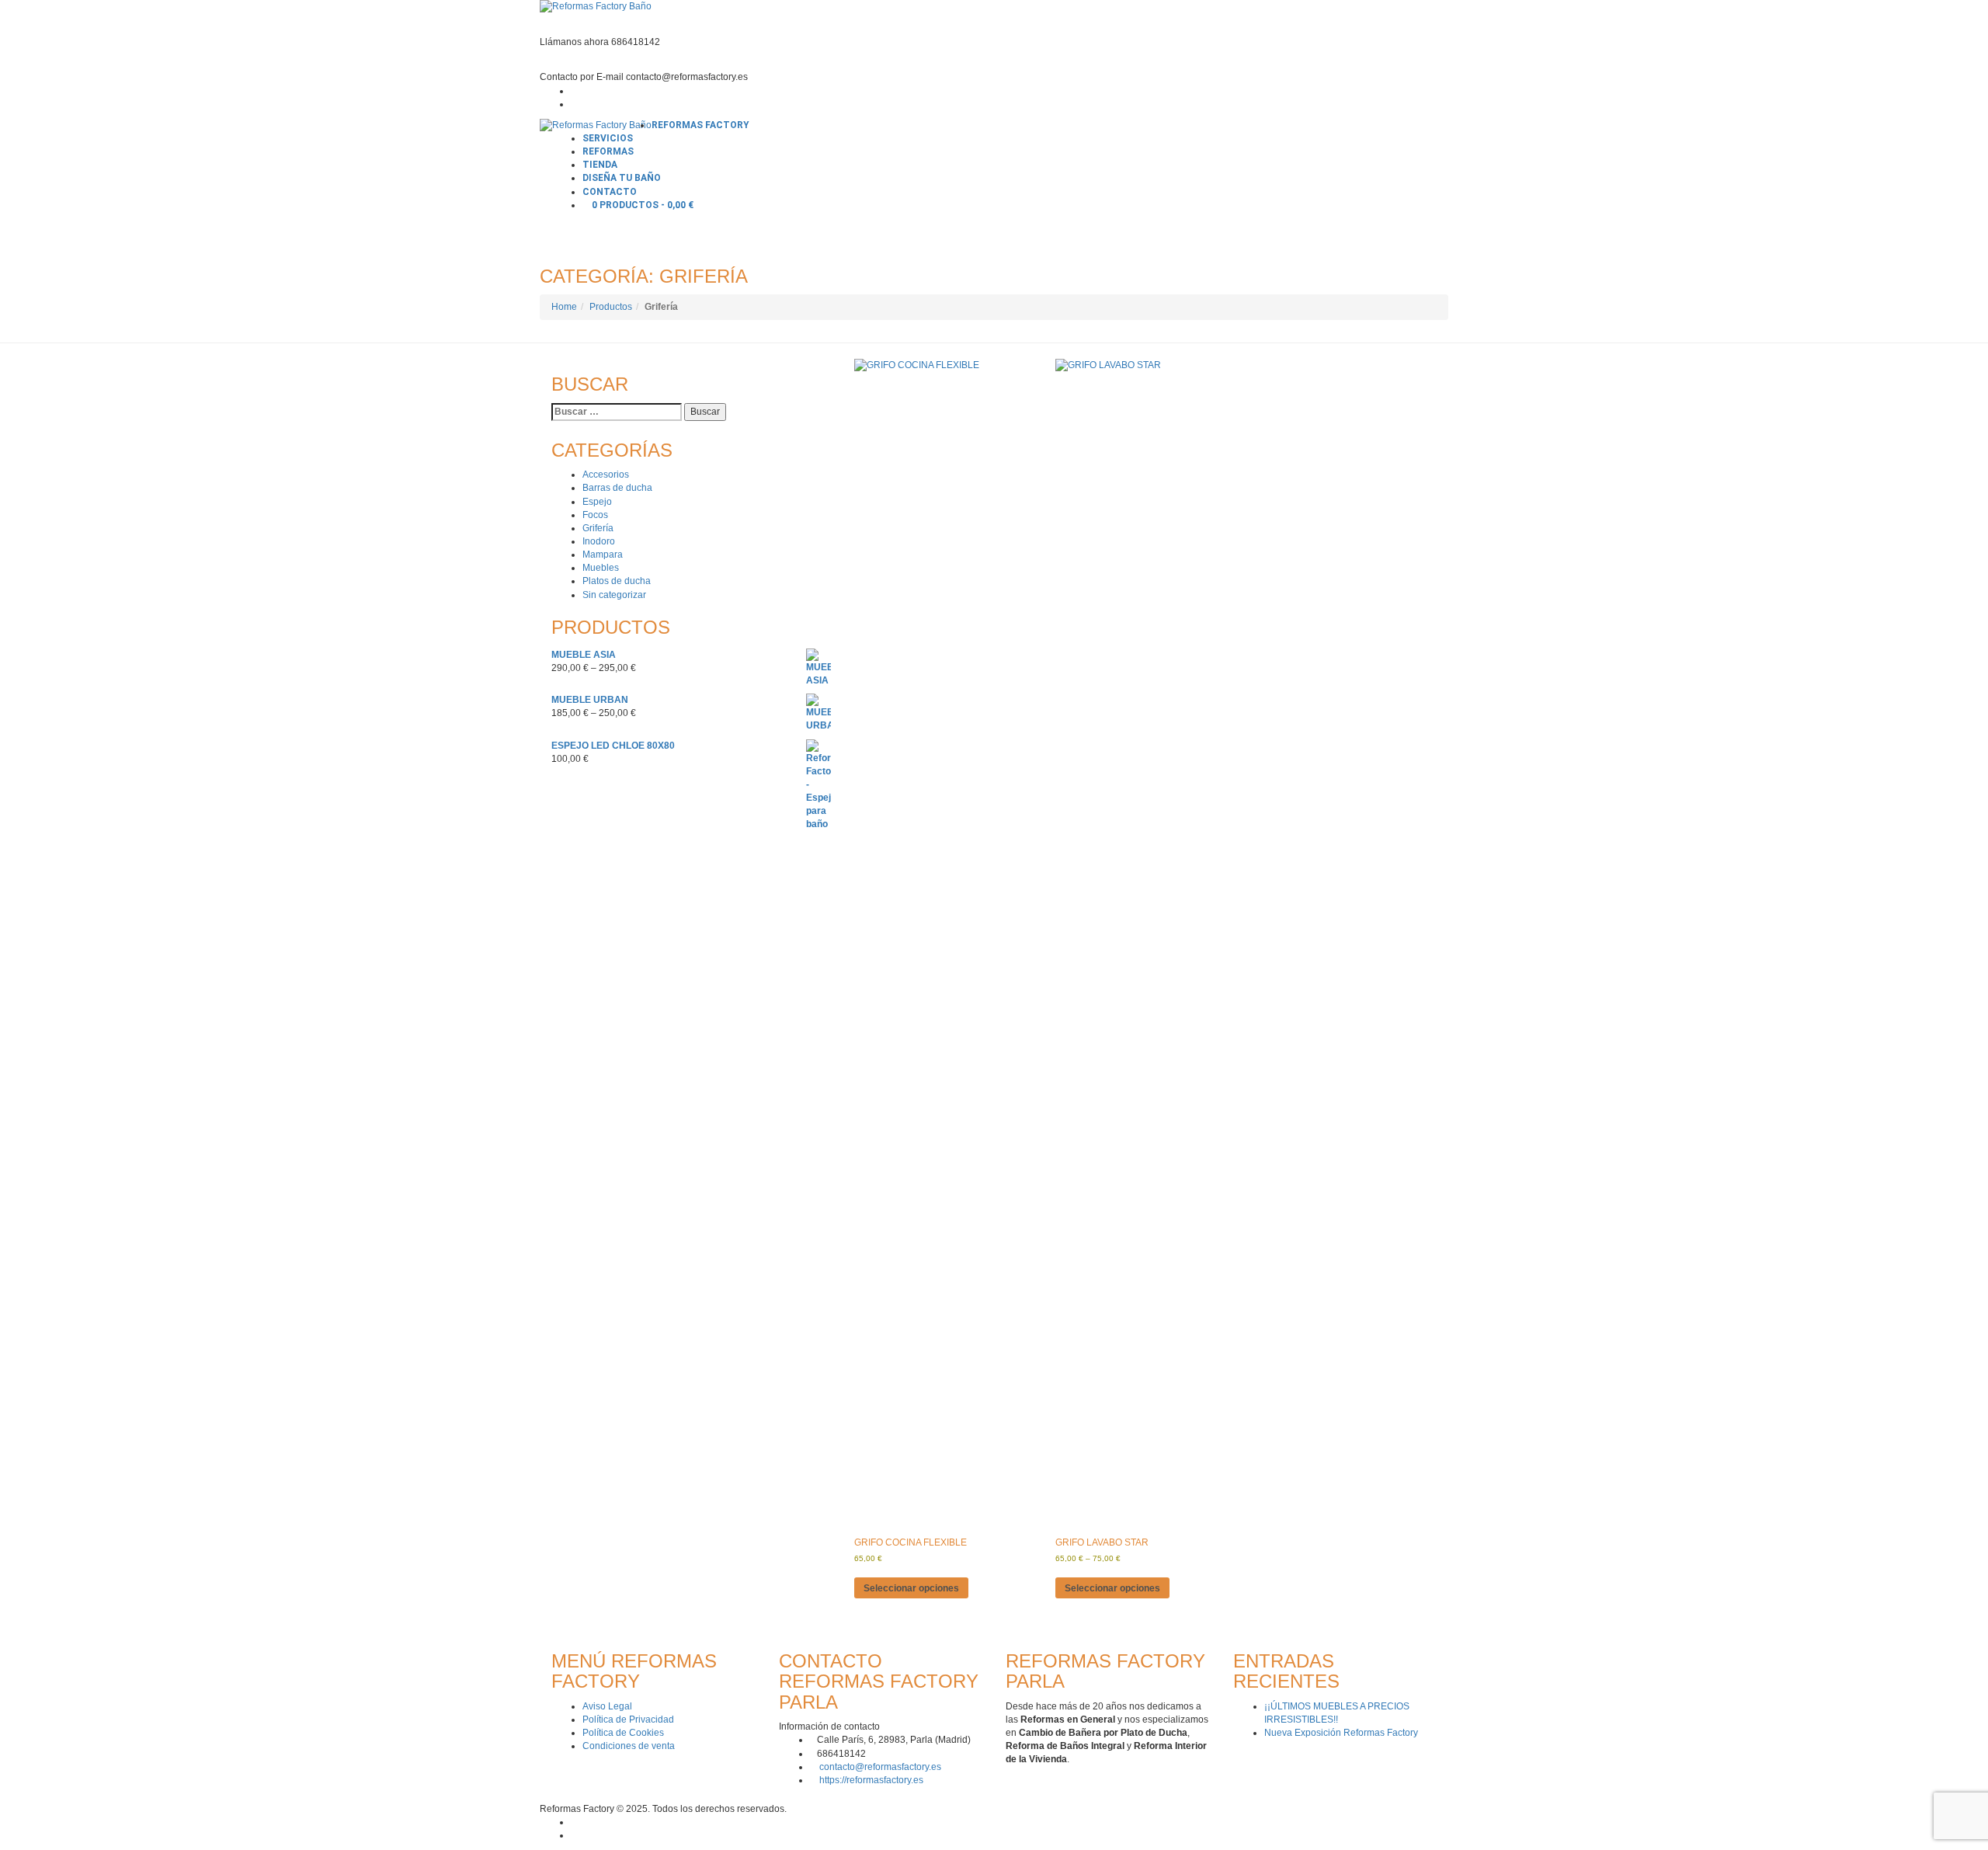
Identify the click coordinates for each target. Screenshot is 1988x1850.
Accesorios (606, 475)
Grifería (598, 528)
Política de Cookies (623, 1733)
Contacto (610, 192)
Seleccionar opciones (911, 1588)
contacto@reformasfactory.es (880, 1767)
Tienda (600, 165)
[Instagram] (574, 104)
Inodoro (599, 541)
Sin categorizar (614, 595)
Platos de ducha (617, 581)
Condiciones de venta (629, 1746)
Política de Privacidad (628, 1720)
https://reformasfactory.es (871, 1780)
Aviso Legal (607, 1706)
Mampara (603, 555)
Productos (611, 307)
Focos (595, 515)
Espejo (597, 502)
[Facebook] (574, 91)
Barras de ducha (617, 488)
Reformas (608, 151)
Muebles (601, 568)
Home (564, 307)
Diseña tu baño (622, 178)
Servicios (608, 138)
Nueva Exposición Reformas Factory (1341, 1733)
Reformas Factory (700, 125)
